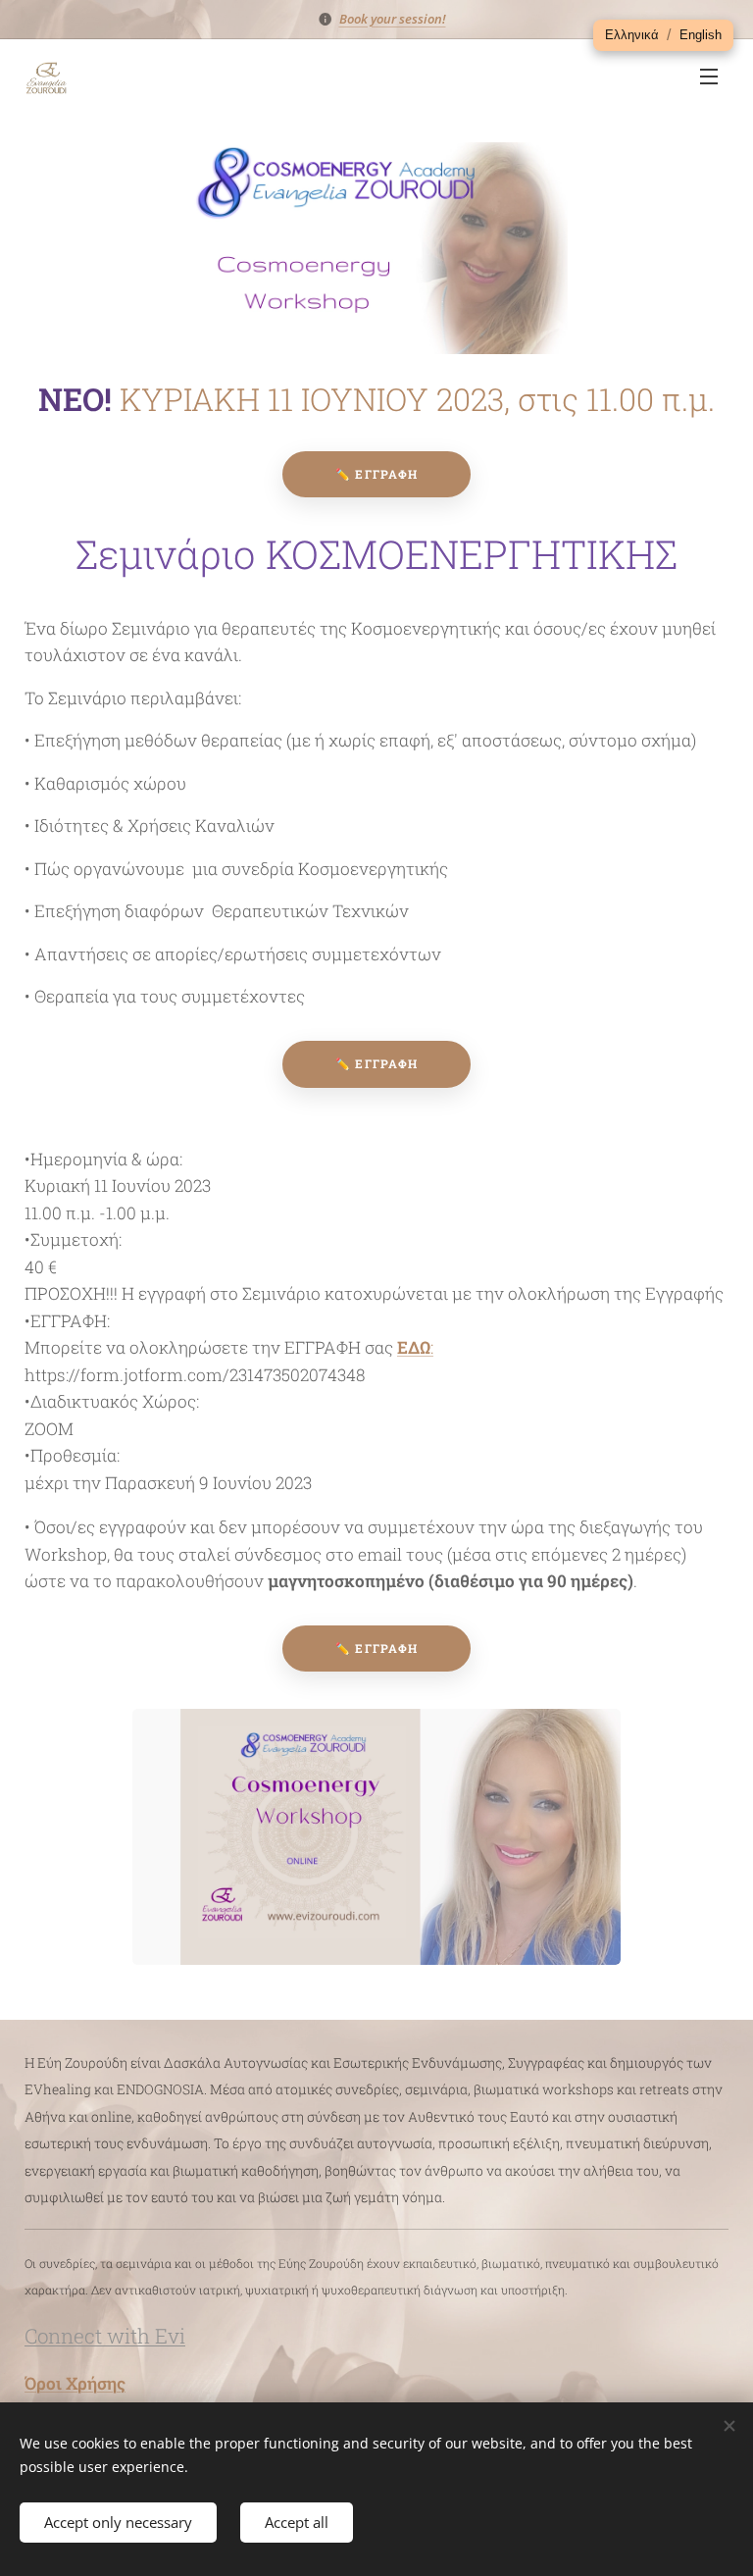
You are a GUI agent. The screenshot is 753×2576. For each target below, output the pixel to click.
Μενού (709, 76)
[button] (632, 35)
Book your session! (393, 19)
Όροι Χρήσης (75, 2383)
